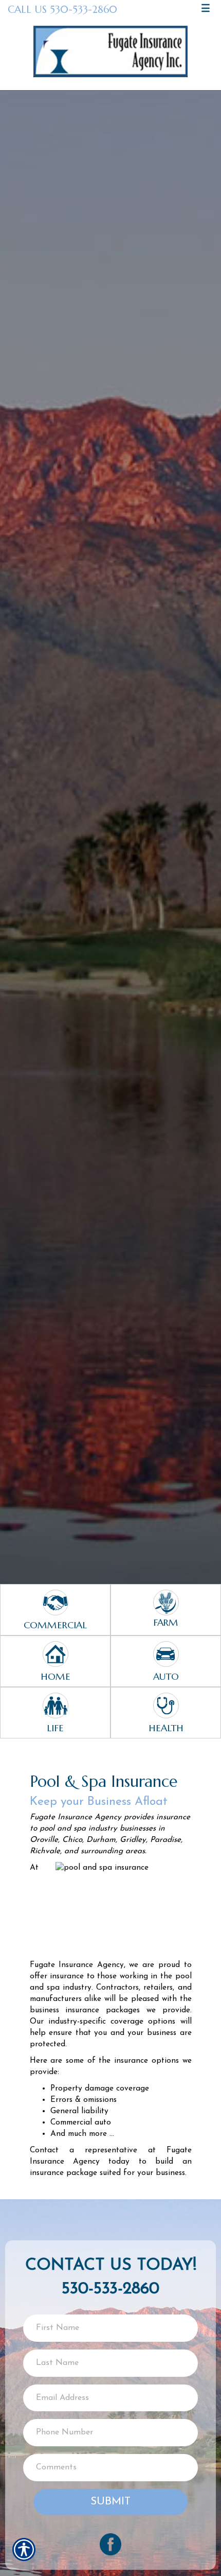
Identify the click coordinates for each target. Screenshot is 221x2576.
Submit (110, 2502)
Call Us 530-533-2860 (62, 9)
